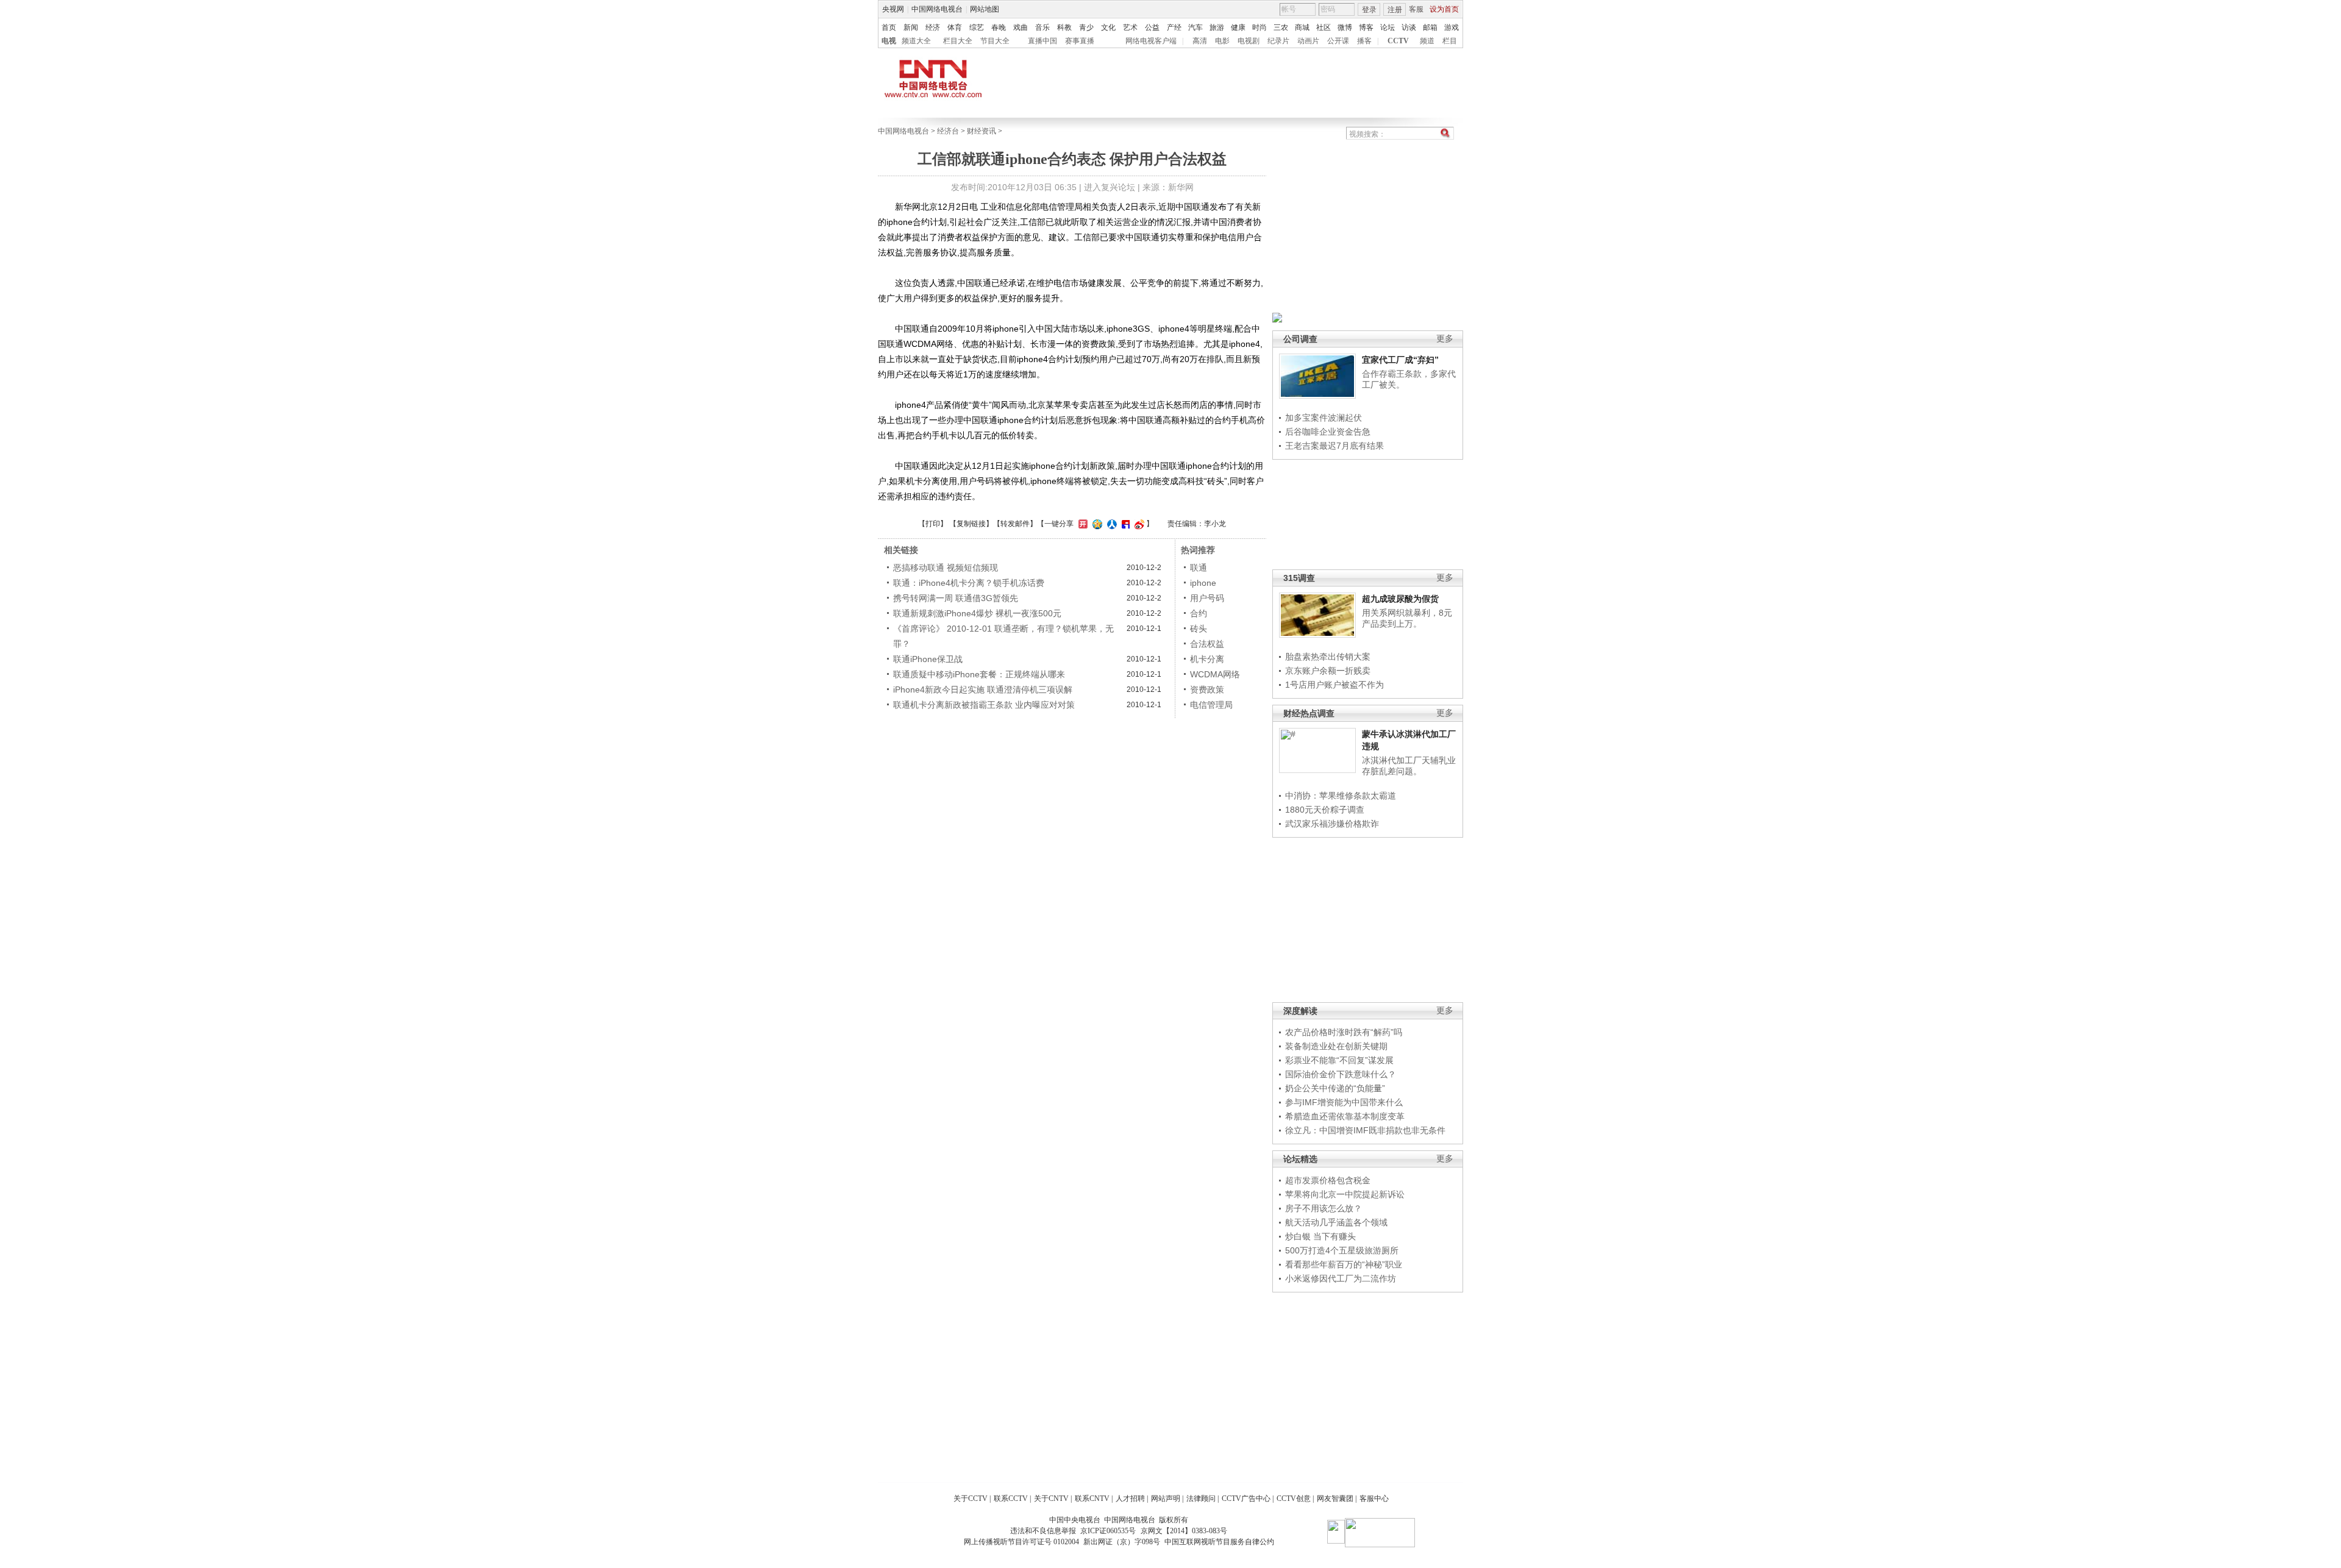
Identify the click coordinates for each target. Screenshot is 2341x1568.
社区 (1324, 27)
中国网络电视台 (937, 9)
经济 (933, 27)
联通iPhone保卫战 (928, 659)
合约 (1199, 613)
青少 (1086, 27)
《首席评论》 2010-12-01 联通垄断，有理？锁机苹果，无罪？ (1003, 636)
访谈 (1409, 27)
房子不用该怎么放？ (1324, 1208)
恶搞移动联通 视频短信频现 (946, 568)
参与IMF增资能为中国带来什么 (1344, 1102)
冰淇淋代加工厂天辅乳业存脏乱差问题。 (1409, 766)
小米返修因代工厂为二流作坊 (1341, 1278)
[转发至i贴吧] (1124, 524)
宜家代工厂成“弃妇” (1400, 360)
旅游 (1217, 27)
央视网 (893, 9)
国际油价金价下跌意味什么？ (1341, 1074)
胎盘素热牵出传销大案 (1328, 657)
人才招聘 (1130, 1499)
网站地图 (985, 9)
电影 (1222, 41)
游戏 (1452, 27)
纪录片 (1278, 41)
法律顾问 (1201, 1499)
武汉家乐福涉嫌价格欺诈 (1332, 824)
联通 (1199, 568)
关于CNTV (1051, 1499)
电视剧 (1249, 41)
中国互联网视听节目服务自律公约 (1219, 1542)
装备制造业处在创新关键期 (1336, 1046)
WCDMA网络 (1215, 674)
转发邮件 (1015, 524)
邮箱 (1430, 27)
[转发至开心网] (1081, 524)
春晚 (999, 27)
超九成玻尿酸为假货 (1400, 599)
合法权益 (1207, 644)
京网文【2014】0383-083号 (1184, 1531)
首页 (889, 27)
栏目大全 (958, 41)
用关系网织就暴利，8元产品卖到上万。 (1407, 618)
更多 (1445, 339)
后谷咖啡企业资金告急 (1328, 432)
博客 (1366, 27)
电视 (889, 41)
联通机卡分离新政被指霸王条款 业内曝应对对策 (984, 705)
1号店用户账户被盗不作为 (1334, 685)
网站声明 (1166, 1499)
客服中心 (1374, 1499)
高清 (1200, 41)
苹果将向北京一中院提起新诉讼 (1345, 1194)
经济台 (948, 131)
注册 (1395, 10)
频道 (1427, 41)
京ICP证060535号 (1108, 1531)
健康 (1238, 27)
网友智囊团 (1335, 1499)
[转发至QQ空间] (1096, 524)
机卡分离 (1207, 659)
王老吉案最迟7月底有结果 (1334, 446)
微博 (1345, 27)
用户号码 (1207, 598)
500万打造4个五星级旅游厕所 (1342, 1250)
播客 (1364, 41)
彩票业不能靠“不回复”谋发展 (1339, 1060)
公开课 (1338, 41)
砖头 (1199, 629)
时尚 (1260, 27)
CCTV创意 (1294, 1499)
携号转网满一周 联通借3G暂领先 (956, 598)
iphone (1203, 583)
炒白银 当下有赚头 (1320, 1236)
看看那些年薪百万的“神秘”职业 (1344, 1264)
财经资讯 (982, 131)
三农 (1281, 27)
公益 (1152, 27)
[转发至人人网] (1110, 524)
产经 (1174, 27)
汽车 (1195, 27)
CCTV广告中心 (1246, 1499)
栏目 (1450, 41)
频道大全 (916, 41)
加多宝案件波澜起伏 (1324, 418)
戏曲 (1021, 27)
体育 (955, 27)
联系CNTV (1092, 1499)
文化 (1108, 27)
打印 (933, 524)
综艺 (977, 27)
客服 (1416, 9)
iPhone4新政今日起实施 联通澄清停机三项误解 (983, 690)
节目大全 (995, 41)
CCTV (1398, 41)
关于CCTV (971, 1499)
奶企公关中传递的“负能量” (1335, 1088)
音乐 (1042, 27)
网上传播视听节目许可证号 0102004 (1021, 1542)
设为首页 (1444, 9)
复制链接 (971, 524)
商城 (1302, 27)
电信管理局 (1211, 705)
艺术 (1130, 27)
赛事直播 (1080, 41)
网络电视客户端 (1151, 41)
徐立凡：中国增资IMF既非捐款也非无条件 (1365, 1130)
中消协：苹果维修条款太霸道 (1341, 796)
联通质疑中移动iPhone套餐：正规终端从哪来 (979, 674)
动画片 (1308, 41)
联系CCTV (1011, 1499)
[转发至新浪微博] (1138, 524)
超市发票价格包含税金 (1328, 1180)
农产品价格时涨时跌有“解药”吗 (1344, 1032)
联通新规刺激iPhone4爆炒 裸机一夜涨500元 (977, 613)
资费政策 (1207, 690)
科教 (1064, 27)
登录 (1369, 10)
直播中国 (1042, 41)
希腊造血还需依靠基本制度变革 (1345, 1116)
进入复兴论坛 (1110, 187)
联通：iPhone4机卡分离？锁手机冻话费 (969, 583)
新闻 (911, 27)
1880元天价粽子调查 (1325, 810)
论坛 (1388, 27)
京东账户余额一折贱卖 (1328, 671)
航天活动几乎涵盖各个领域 (1336, 1222)
